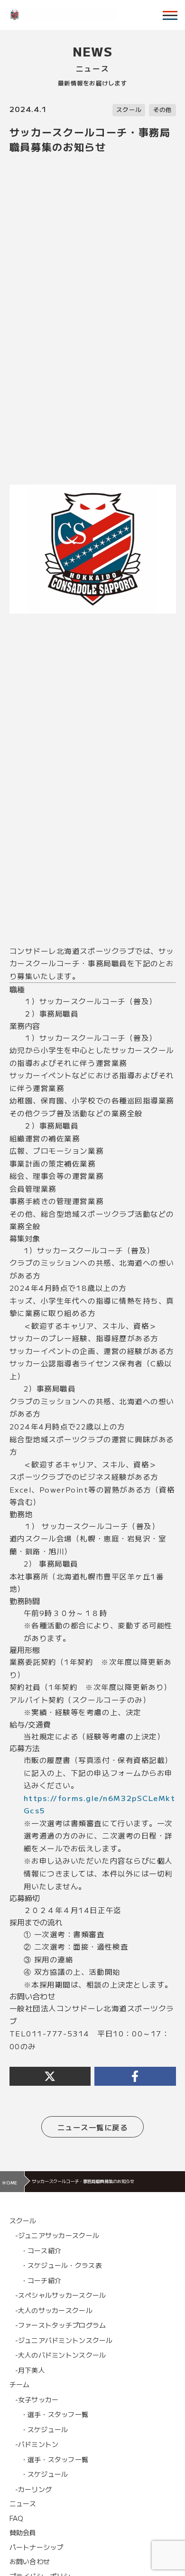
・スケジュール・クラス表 (61, 2265)
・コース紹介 (41, 2250)
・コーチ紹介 (41, 2280)
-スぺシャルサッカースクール (61, 2295)
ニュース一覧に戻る (93, 2127)
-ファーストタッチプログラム (61, 2325)
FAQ (17, 2518)
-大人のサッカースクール (54, 2310)
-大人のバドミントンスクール (61, 2355)
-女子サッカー (37, 2399)
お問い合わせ (30, 2561)
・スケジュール (45, 2429)
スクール (129, 110)
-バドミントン (37, 2444)
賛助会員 (23, 2532)
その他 (163, 110)
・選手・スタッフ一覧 (55, 2414)
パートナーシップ (37, 2547)
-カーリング (34, 2489)
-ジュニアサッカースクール (57, 2235)
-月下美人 (30, 2370)
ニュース (23, 2503)
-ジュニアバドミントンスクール (64, 2340)
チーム (20, 2384)
